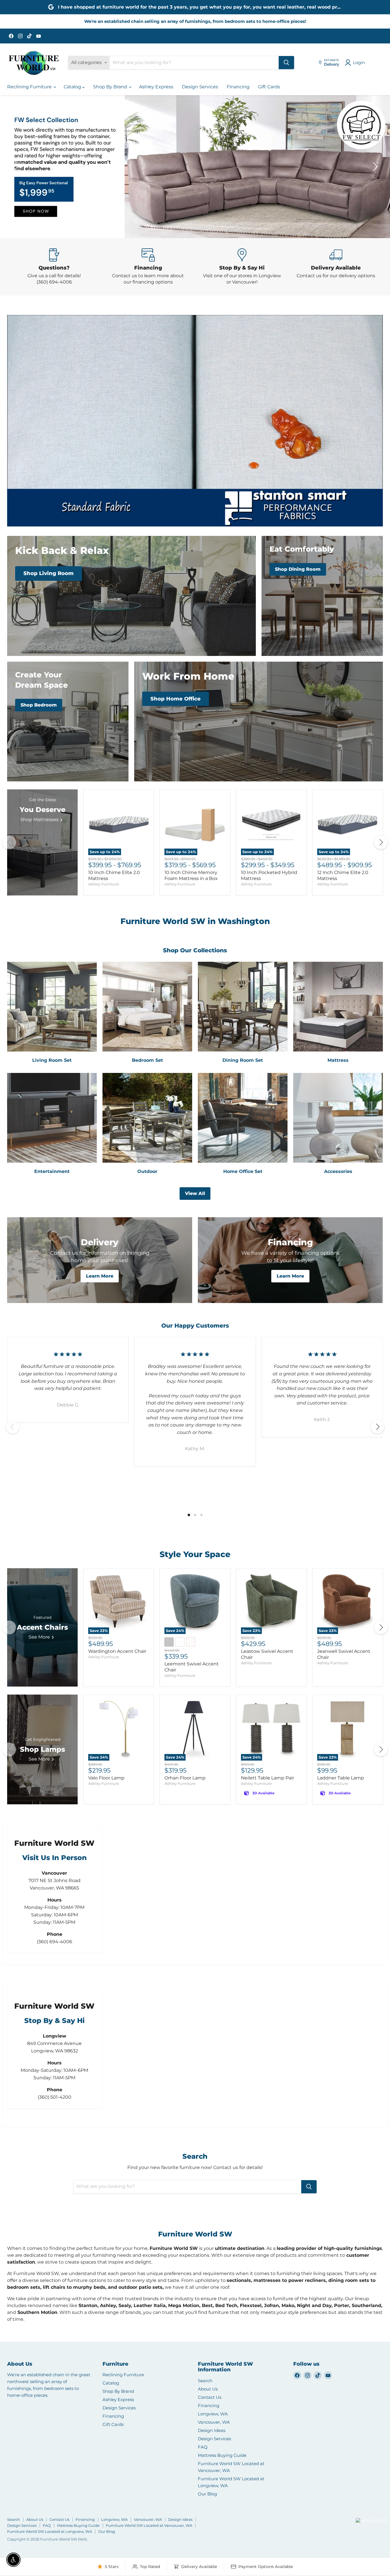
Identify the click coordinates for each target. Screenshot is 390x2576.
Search (205, 2381)
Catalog (73, 87)
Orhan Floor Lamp (185, 1778)
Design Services (200, 87)
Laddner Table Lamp (341, 1778)
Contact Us (210, 2397)
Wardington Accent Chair (117, 1651)
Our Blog (207, 2494)
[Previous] (9, 843)
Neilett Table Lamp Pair (268, 1778)
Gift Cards (269, 87)
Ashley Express (156, 87)
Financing (238, 87)
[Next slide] (374, 167)
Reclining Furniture (30, 87)
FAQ (203, 2447)
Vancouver (364, 2510)
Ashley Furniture (104, 884)
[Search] (286, 63)
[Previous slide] (16, 167)
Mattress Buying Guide (222, 2455)
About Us (208, 2389)
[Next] (381, 843)
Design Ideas (212, 2430)
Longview (342, 2528)
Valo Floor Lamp (106, 1778)
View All (195, 1193)
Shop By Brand (111, 87)
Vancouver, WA (214, 2422)
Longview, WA (213, 2414)
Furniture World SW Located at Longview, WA (50, 2531)
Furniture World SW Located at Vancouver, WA (149, 2525)
